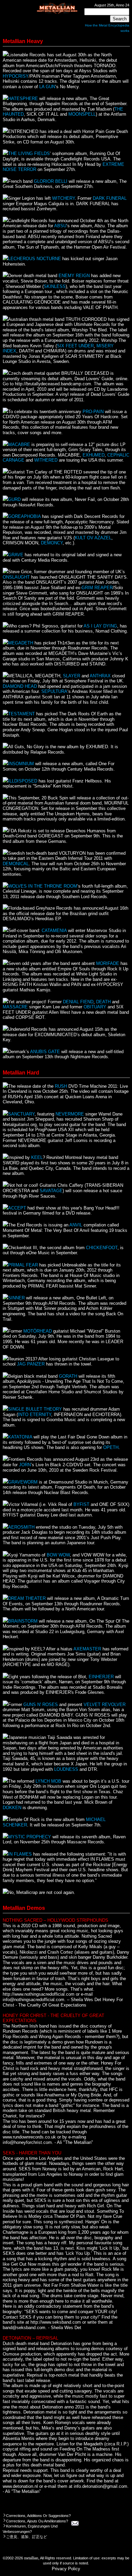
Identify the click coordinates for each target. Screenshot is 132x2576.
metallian (31, 2558)
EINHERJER (101, 1677)
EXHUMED (94, 455)
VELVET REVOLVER (105, 1705)
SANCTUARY (21, 1114)
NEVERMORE (70, 1114)
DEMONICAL (16, 864)
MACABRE (19, 444)
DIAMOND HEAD (20, 686)
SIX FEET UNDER (75, 346)
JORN (25, 1465)
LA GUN (47, 87)
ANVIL (76, 1225)
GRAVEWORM (23, 1482)
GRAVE (16, 555)
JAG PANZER (31, 1364)
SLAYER (72, 676)
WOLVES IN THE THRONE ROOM (43, 886)
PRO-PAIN (93, 412)
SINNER (16, 1298)
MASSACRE (15, 1007)
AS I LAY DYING (100, 626)
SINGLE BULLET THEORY (35, 1409)
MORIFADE (108, 963)
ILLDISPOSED (23, 781)
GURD (14, 499)
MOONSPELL (82, 114)
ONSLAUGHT (16, 577)
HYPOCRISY (16, 76)
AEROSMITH (21, 1527)
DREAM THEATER (27, 1598)
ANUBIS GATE (45, 1052)
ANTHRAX (100, 676)
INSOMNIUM (21, 764)
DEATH (103, 1002)
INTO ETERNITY (35, 1415)
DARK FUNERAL (110, 198)
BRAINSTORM (23, 1621)
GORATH (68, 1376)
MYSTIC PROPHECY (30, 1837)
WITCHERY (63, 198)
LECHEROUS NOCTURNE (35, 259)
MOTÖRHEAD (38, 1331)
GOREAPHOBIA (24, 516)
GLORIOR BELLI (51, 181)
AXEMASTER (87, 1649)
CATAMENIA (54, 931)
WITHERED (46, 460)
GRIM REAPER (97, 588)
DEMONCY (52, 543)
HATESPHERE (23, 99)
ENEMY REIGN (74, 276)
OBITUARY (95, 1007)
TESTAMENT (21, 714)
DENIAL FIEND (78, 1002)
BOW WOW (58, 1555)
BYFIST (81, 1504)
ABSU (60, 226)
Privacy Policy (66, 2569)
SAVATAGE (51, 1191)
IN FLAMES (20, 1854)
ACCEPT (17, 1208)
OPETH (111, 1447)
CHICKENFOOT (102, 1248)
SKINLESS (55, 286)
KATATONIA (20, 1437)
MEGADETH (21, 643)
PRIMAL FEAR (23, 1265)
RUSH (61, 1086)
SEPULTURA (54, 691)
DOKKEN (12, 1808)
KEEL (37, 1157)
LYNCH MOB (48, 1781)
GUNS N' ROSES (41, 1705)
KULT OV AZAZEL (93, 538)
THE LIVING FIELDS (29, 153)
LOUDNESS (66, 1769)
